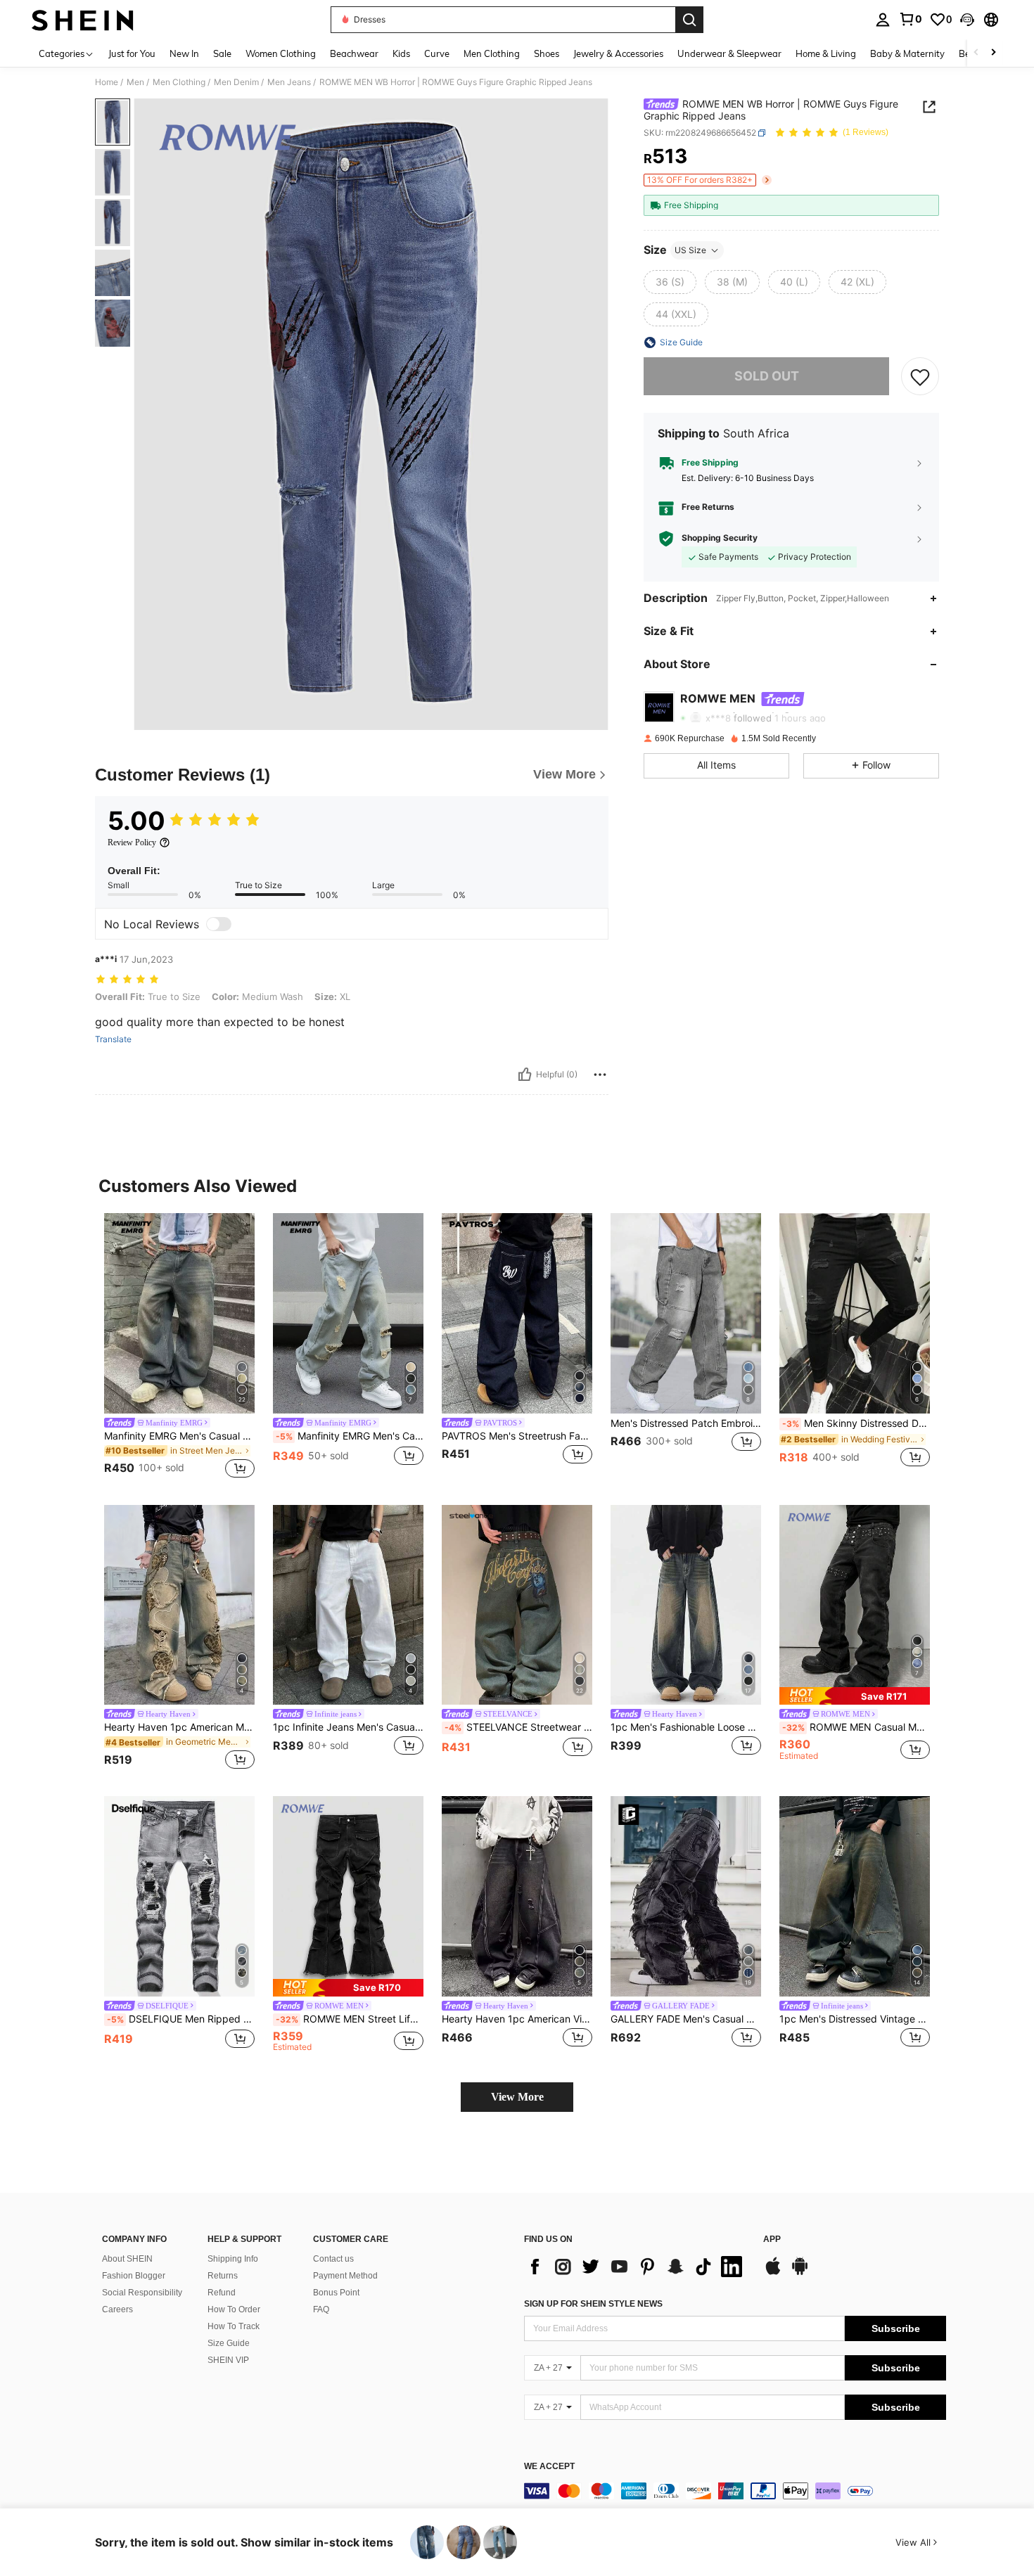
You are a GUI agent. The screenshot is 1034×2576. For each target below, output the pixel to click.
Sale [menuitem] (222, 53)
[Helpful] (525, 1075)
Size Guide (229, 2343)
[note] (855, 1696)
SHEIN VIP (228, 2360)
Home (107, 82)
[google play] (800, 2273)
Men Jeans (289, 82)
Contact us (333, 2259)
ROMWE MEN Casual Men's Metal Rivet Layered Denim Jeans (856, 1727)
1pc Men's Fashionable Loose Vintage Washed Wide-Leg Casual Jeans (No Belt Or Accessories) (686, 1727)
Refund (222, 2293)
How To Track (234, 2326)
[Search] (689, 20)
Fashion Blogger (134, 2276)
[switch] (219, 924)
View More (517, 2097)
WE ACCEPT (549, 2467)
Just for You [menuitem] (132, 53)
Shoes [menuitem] (547, 53)
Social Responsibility (142, 2293)
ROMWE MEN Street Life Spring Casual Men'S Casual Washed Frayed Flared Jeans (350, 2019)
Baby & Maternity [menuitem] (907, 53)
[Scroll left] (976, 53)
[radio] (670, 282)
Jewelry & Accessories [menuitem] (618, 53)
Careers (117, 2309)
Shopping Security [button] (720, 538)
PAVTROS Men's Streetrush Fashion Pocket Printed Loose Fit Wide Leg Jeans (517, 1436)
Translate (113, 1039)
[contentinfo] (735, 2491)
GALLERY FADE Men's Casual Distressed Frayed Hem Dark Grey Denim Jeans (686, 2019)
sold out (767, 376)
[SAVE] (920, 376)
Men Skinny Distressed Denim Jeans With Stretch (856, 1423)
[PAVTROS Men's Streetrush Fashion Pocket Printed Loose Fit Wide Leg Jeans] (517, 1313)
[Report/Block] (600, 1075)
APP (772, 2239)
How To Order (234, 2309)
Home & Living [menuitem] (826, 53)
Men (135, 82)
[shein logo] (83, 20)
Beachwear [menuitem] (354, 53)
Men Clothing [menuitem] (492, 53)
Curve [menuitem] (437, 53)
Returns (223, 2276)
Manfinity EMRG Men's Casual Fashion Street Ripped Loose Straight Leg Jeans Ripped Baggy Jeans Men (350, 1436)
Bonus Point (336, 2293)
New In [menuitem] (184, 53)
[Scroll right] (993, 53)
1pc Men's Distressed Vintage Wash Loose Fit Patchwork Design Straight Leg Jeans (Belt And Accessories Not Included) (855, 2019)
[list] (637, 2267)
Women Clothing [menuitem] (281, 53)
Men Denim (236, 82)
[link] (910, 19)
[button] (967, 20)
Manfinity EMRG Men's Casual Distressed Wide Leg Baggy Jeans (179, 1436)
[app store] (773, 2273)
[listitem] (179, 1348)
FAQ (321, 2309)
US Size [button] (690, 250)
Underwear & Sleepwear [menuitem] (729, 53)
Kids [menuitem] (401, 53)
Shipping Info (233, 2259)
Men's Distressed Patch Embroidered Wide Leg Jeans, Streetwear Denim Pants (686, 1423)
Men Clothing (179, 82)
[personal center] (883, 20)
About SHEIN (127, 2259)
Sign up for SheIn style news (593, 2304)
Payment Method (345, 2276)
